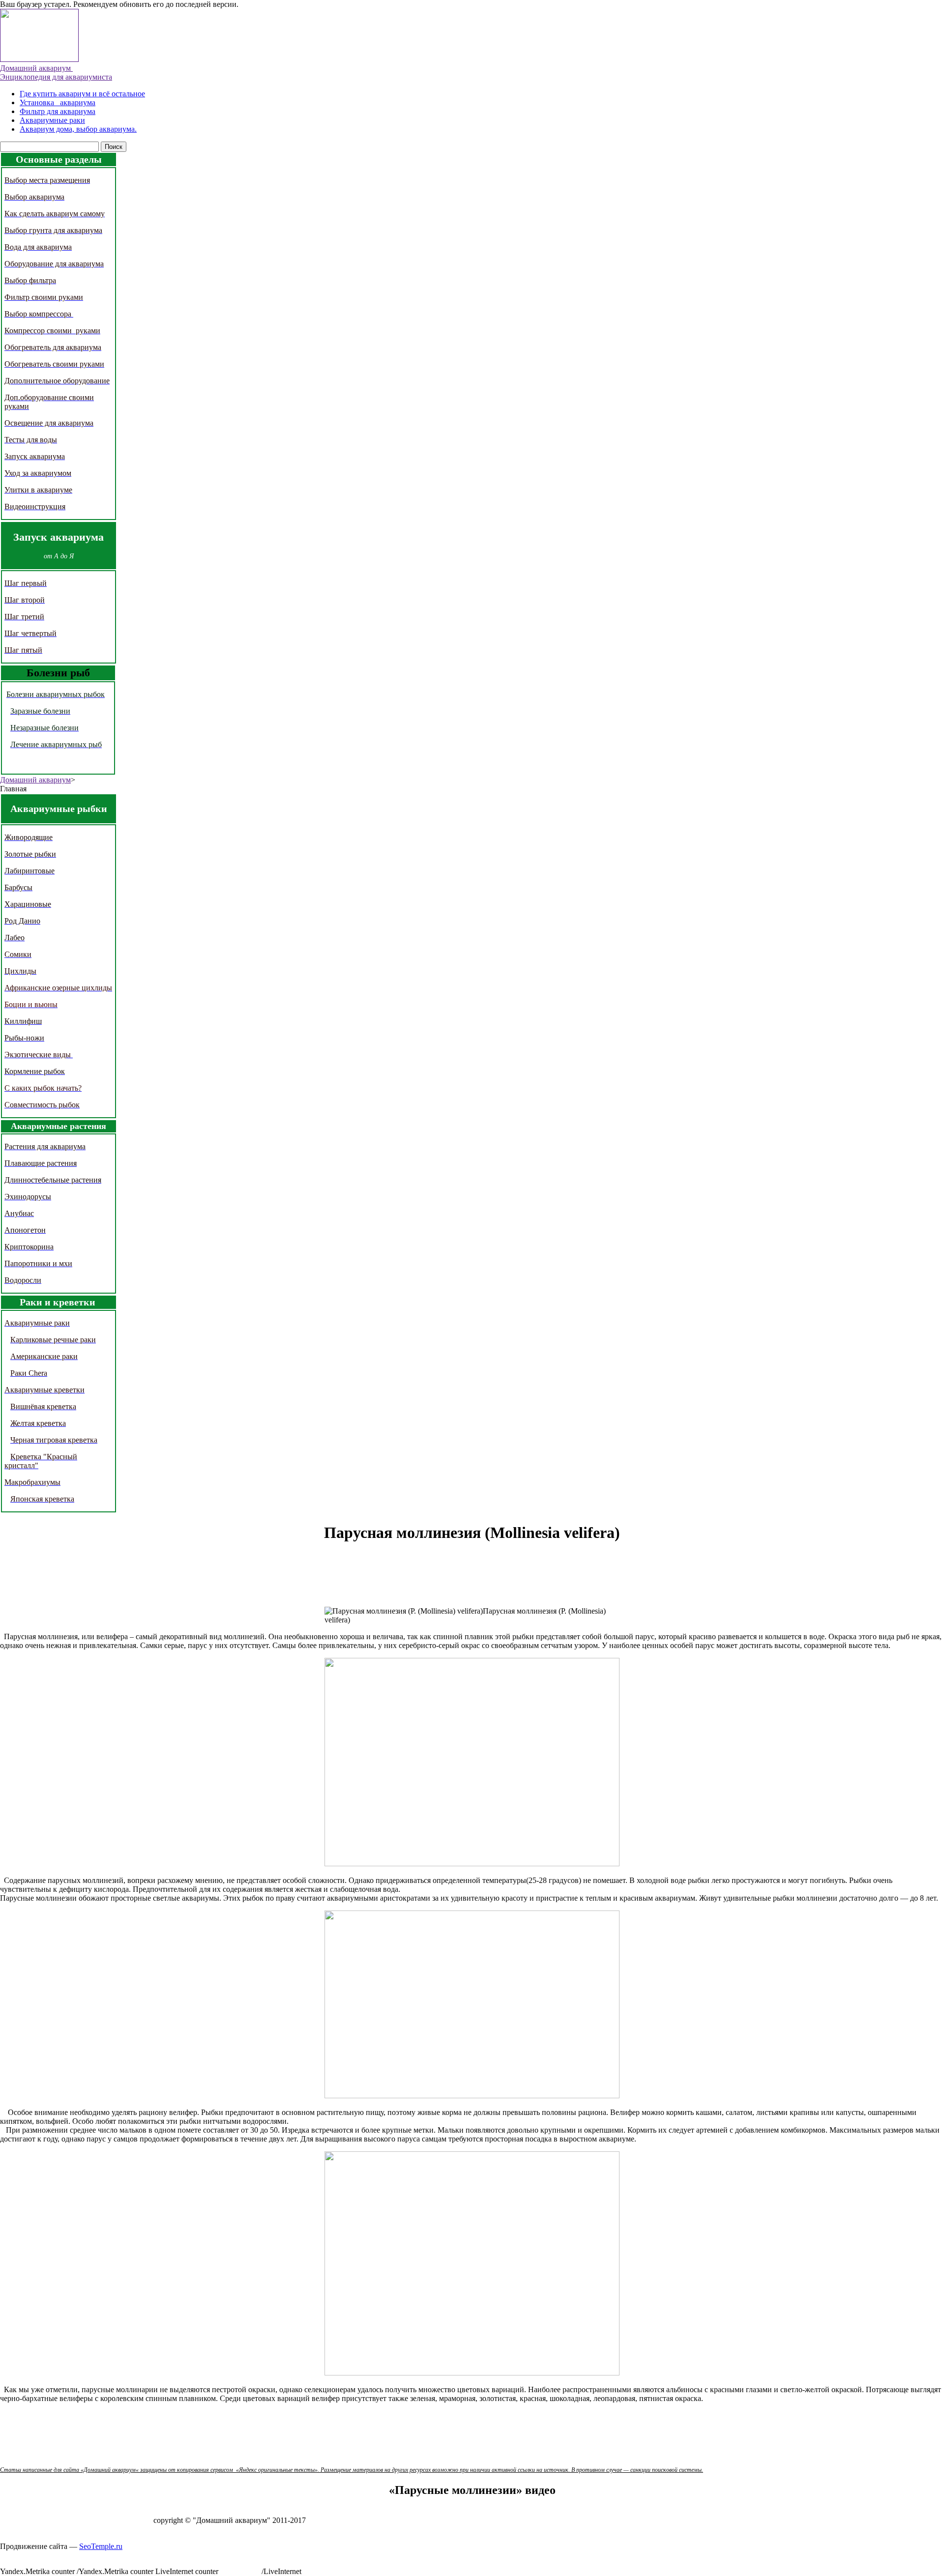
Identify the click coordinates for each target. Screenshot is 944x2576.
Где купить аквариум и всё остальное (82, 94)
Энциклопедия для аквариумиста (56, 77)
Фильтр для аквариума (58, 111)
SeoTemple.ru (101, 2546)
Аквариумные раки (52, 120)
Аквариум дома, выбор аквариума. (78, 129)
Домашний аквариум (36, 68)
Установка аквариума (58, 102)
